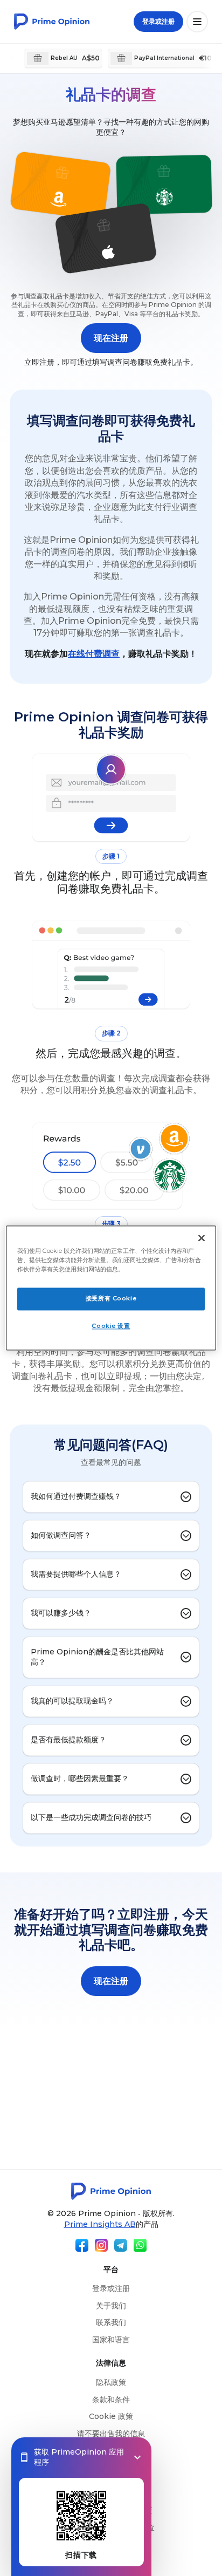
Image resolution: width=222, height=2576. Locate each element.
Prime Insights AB (100, 2224)
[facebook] (82, 2245)
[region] (111, 1288)
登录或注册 (111, 2288)
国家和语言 (111, 2340)
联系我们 (111, 2322)
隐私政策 (111, 2382)
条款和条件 (111, 2400)
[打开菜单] (197, 22)
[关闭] (202, 1238)
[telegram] (121, 2245)
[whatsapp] (140, 2245)
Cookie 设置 (111, 1326)
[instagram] (101, 2245)
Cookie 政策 (111, 2416)
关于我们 (111, 2306)
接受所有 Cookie (111, 1299)
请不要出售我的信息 (111, 2434)
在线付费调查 (94, 654)
